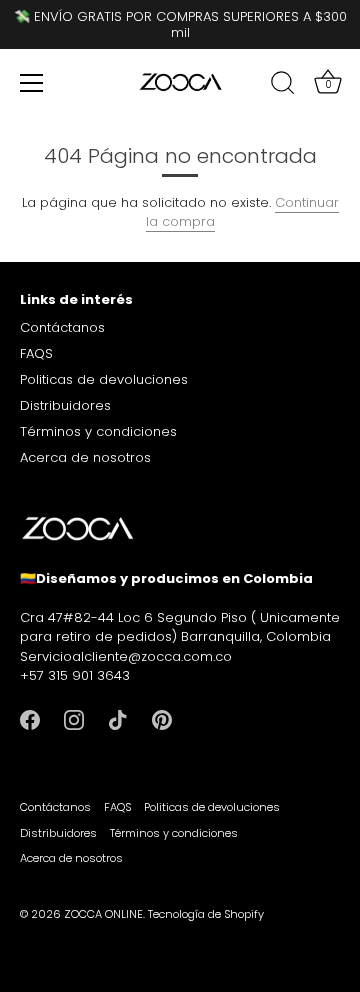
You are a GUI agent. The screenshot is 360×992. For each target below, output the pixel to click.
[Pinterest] (162, 719)
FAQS (36, 353)
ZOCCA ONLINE (103, 914)
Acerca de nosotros (85, 457)
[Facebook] (30, 719)
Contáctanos (62, 327)
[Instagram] (74, 719)
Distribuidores (65, 405)
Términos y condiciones (98, 431)
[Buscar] (283, 86)
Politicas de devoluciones (104, 379)
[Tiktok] (118, 719)
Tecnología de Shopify (206, 914)
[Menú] (32, 83)
